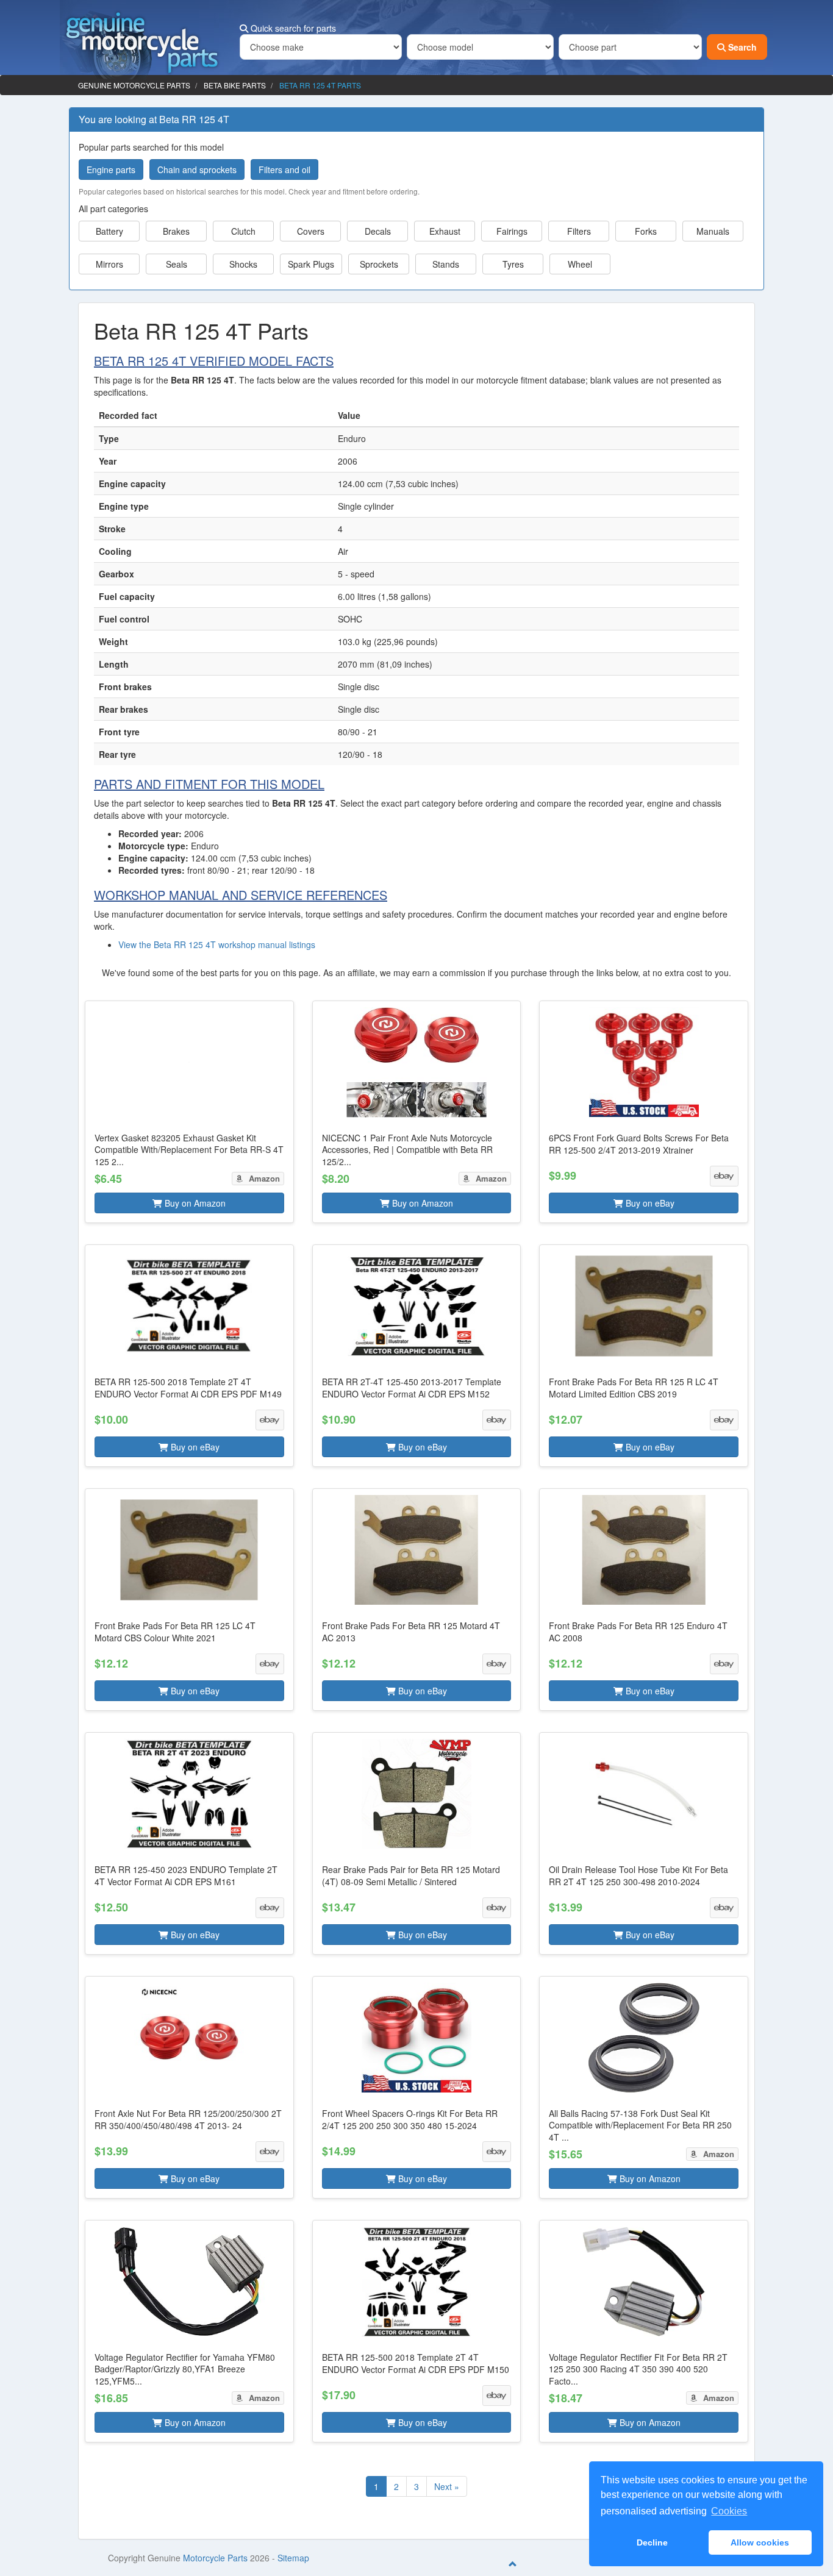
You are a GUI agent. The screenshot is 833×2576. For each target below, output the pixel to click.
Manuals (713, 231)
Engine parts (111, 169)
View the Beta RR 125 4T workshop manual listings (217, 944)
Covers (311, 231)
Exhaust (445, 231)
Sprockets (379, 264)
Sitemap (293, 2558)
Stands (446, 264)
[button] (189, 1112)
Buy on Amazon (194, 1203)
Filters (579, 231)
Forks (646, 231)
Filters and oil (284, 169)
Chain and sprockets (197, 169)
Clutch (243, 231)
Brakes (176, 231)
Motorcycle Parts (215, 2558)
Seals (177, 264)
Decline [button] (652, 2542)
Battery (109, 231)
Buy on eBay (649, 1203)
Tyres (513, 264)
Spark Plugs (311, 264)
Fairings (512, 231)
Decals (378, 231)
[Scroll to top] (513, 2564)
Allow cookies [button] (760, 2542)
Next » (447, 2486)
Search (741, 47)
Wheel (580, 264)
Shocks (243, 264)
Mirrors (109, 264)
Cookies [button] (729, 2511)
